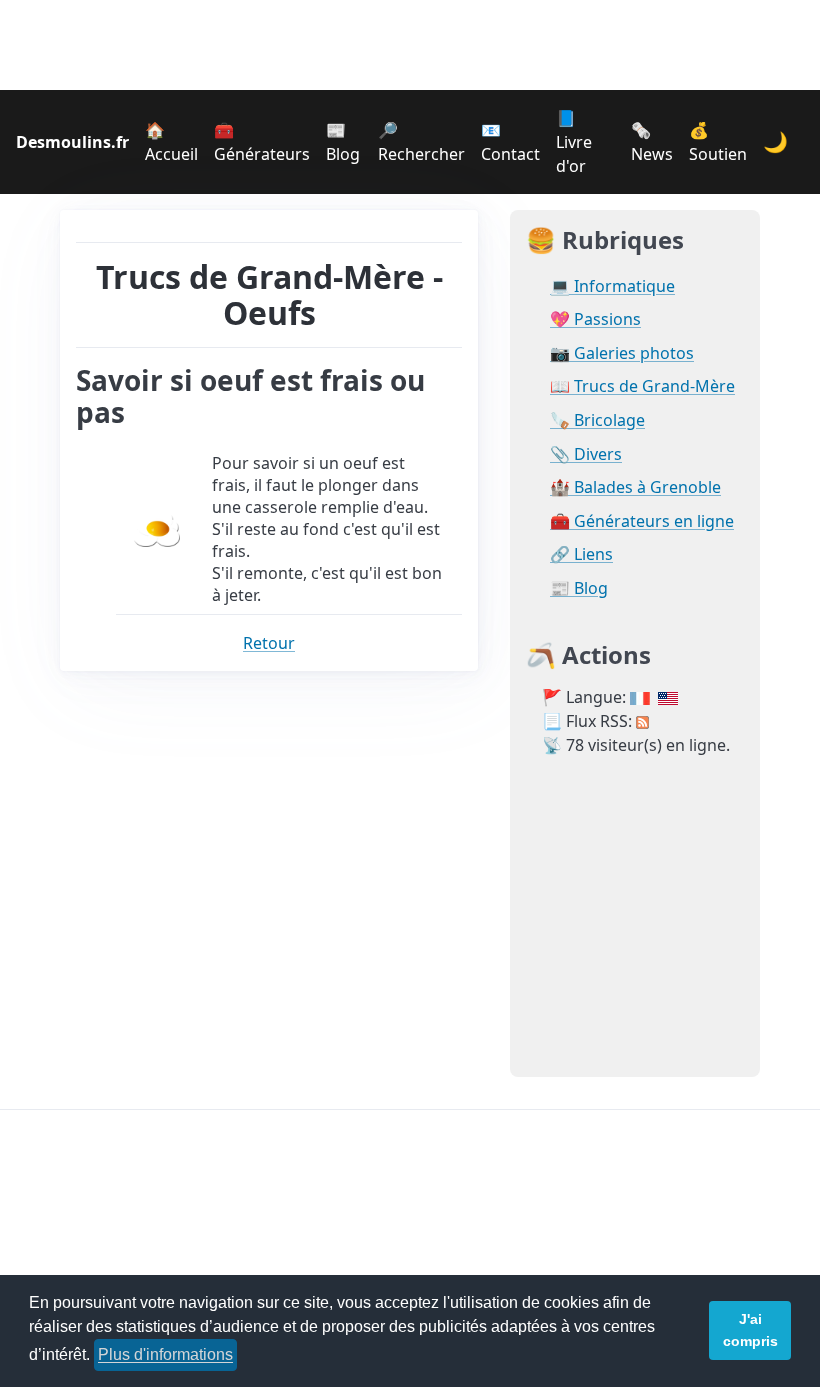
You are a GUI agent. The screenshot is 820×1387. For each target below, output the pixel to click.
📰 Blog (343, 142)
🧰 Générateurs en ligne (642, 521)
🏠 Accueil (171, 142)
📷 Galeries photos (622, 353)
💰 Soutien (718, 142)
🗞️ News (652, 142)
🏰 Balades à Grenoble (635, 487)
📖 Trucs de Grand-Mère (642, 386)
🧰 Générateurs (262, 142)
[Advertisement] (410, 45)
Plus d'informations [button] (165, 1354)
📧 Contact (510, 142)
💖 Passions (595, 319)
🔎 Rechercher (421, 142)
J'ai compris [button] (750, 1330)
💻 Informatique (612, 286)
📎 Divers (586, 454)
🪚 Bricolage (597, 420)
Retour (269, 643)
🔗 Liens (581, 554)
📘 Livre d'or (574, 142)
